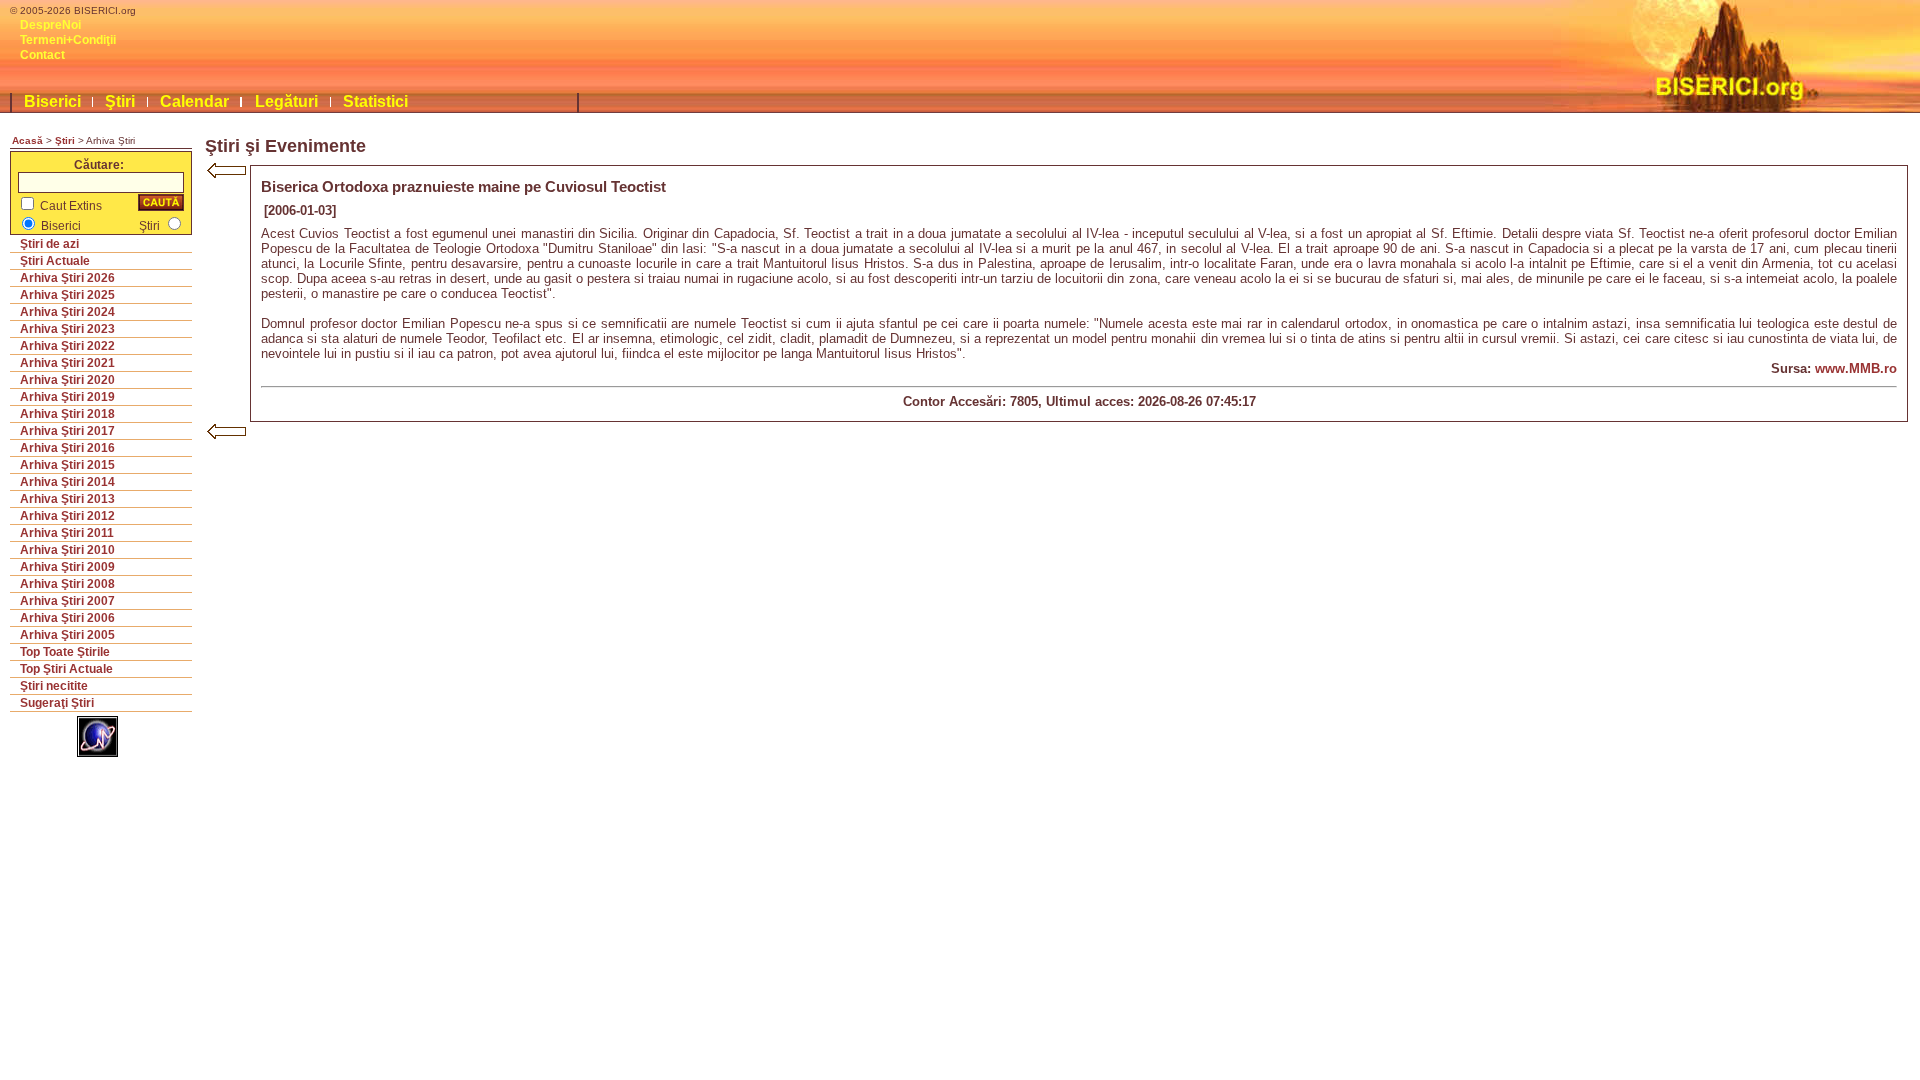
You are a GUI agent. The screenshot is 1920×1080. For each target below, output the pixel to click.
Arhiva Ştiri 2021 (67, 363)
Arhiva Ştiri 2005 (67, 635)
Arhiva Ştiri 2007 (67, 601)
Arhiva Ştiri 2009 (67, 567)
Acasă (27, 140)
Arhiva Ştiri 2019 (67, 397)
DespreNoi (50, 25)
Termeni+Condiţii (68, 40)
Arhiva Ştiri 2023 (67, 329)
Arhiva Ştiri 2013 (67, 499)
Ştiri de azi (49, 244)
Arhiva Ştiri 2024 (67, 312)
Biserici (52, 101)
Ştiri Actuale (55, 261)
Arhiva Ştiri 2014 (67, 482)
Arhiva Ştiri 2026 (67, 278)
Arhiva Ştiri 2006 (67, 618)
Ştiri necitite (54, 686)
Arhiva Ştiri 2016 (67, 448)
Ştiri (120, 101)
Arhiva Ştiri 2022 (67, 346)
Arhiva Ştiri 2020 (67, 380)
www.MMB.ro (1856, 368)
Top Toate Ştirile (65, 652)
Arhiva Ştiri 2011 (67, 533)
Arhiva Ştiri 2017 (67, 431)
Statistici (375, 101)
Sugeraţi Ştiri (57, 703)
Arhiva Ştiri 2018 (67, 414)
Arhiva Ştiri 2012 (67, 516)
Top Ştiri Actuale (66, 669)
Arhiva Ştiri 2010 (67, 550)
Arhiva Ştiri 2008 (67, 584)
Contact (42, 55)
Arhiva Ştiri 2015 (67, 465)
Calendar (194, 101)
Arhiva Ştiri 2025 (67, 295)
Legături (286, 101)
